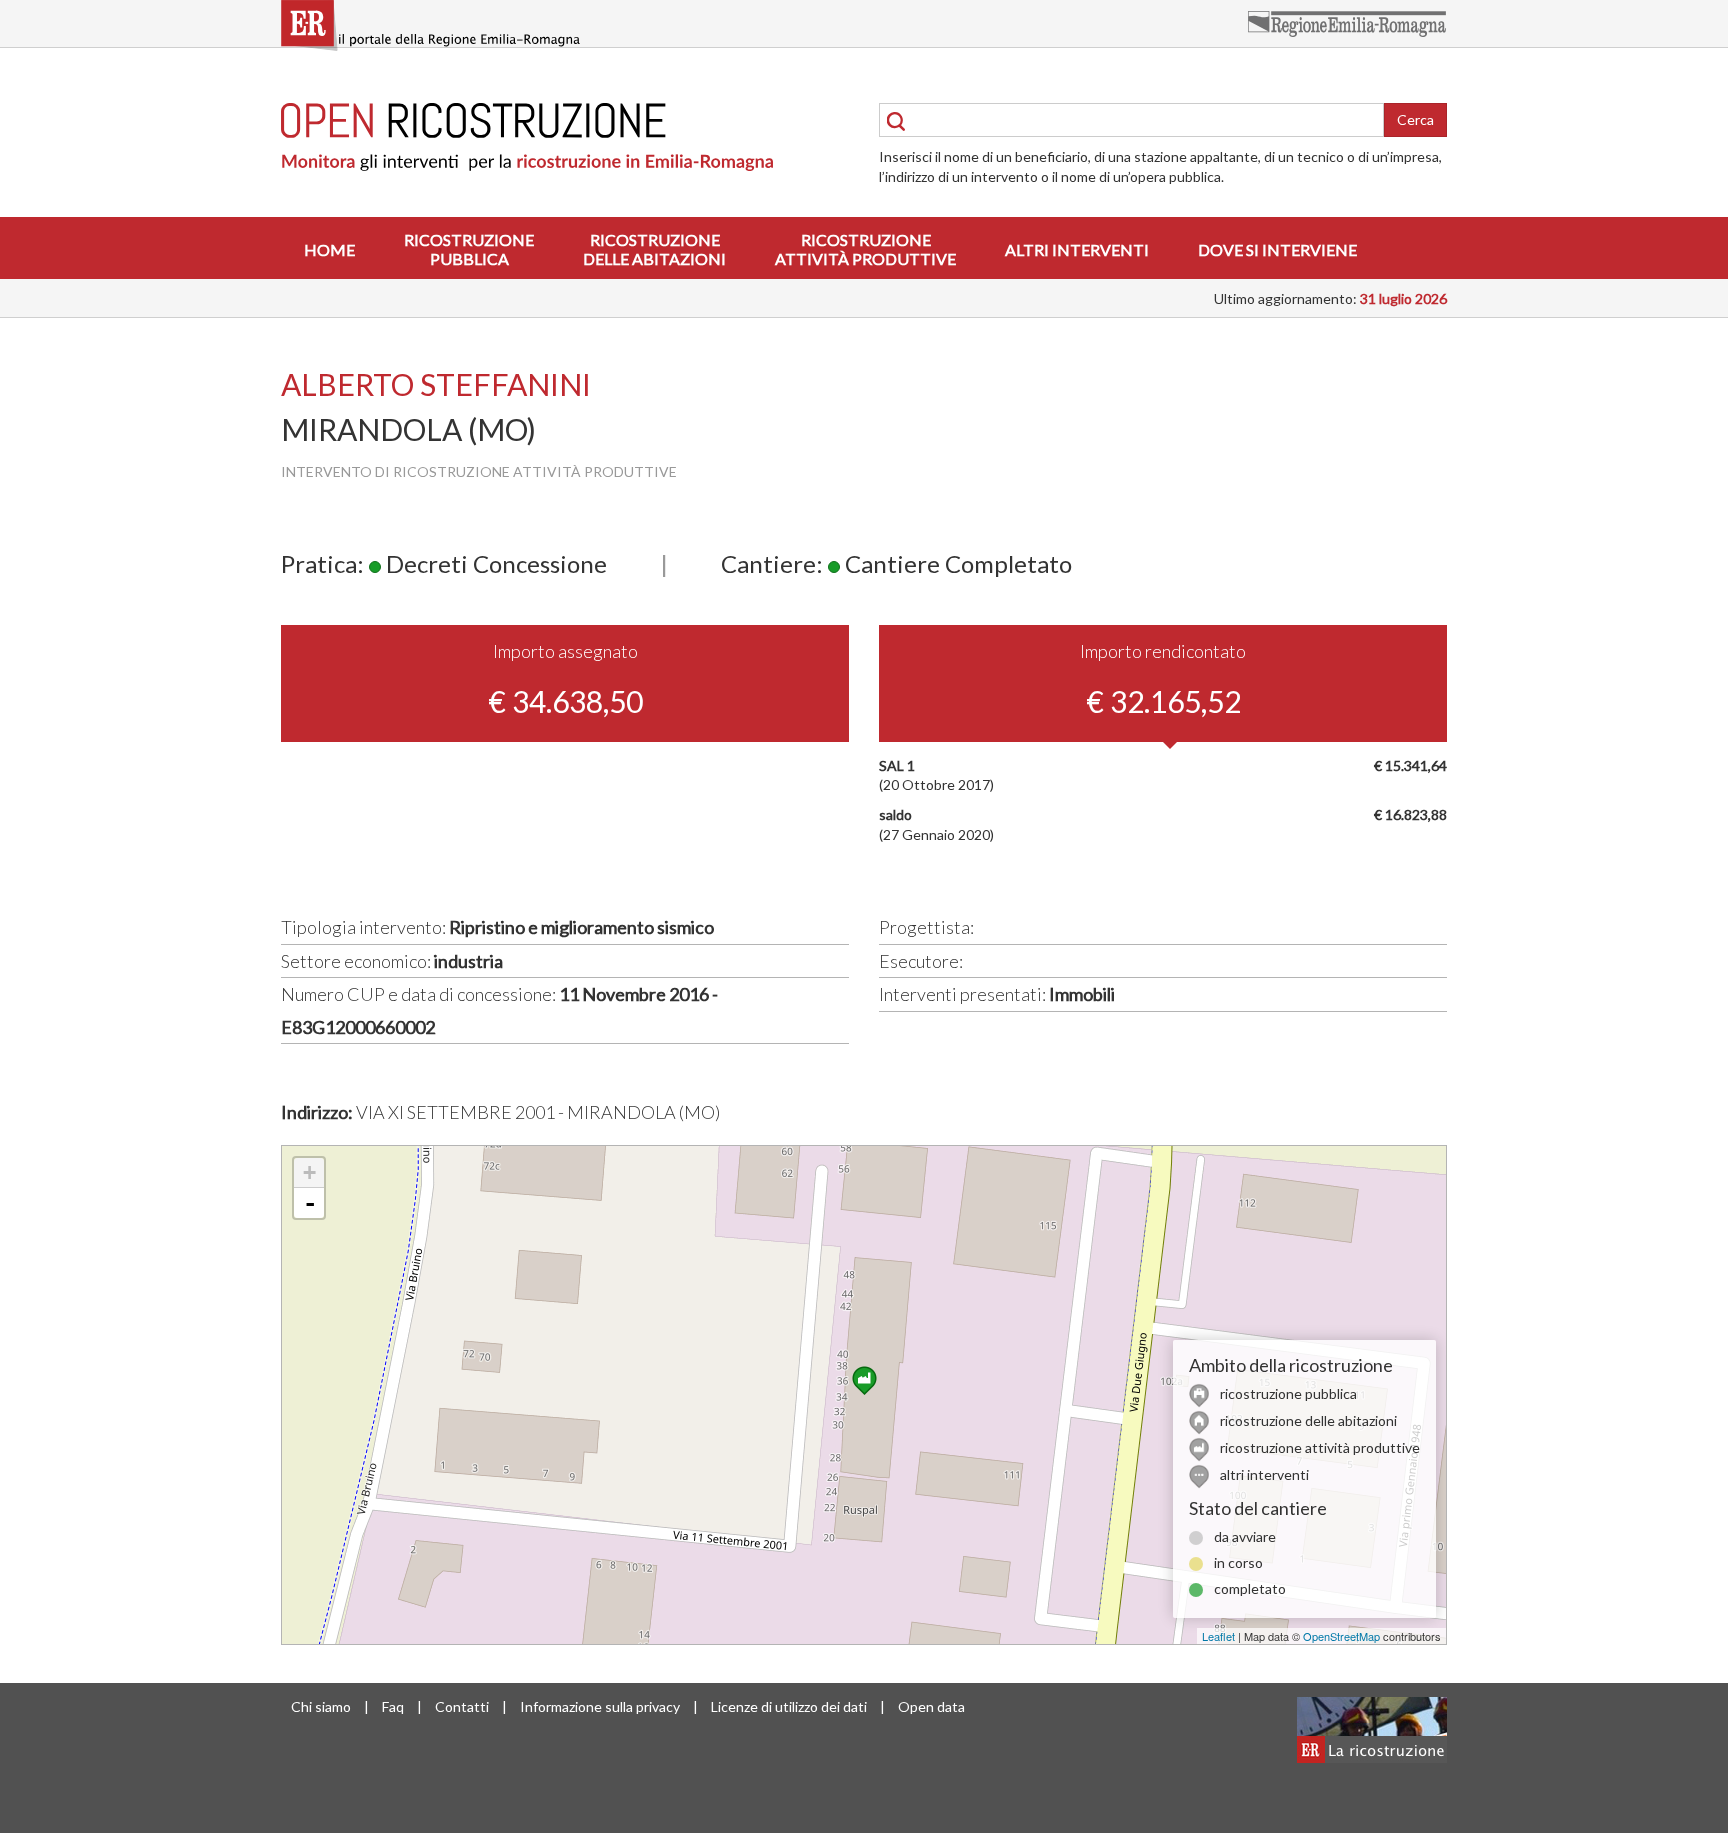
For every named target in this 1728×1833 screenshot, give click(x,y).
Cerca (1415, 119)
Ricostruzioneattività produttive (865, 249)
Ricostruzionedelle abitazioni (654, 249)
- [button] (310, 1203)
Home (329, 249)
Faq (393, 1706)
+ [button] (309, 1172)
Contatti (462, 1706)
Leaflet (1218, 1636)
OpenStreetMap (1341, 1636)
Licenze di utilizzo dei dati (789, 1706)
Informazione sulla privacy (600, 1706)
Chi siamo (321, 1706)
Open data (931, 1706)
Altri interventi (1077, 249)
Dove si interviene (1277, 249)
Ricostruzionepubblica (469, 249)
